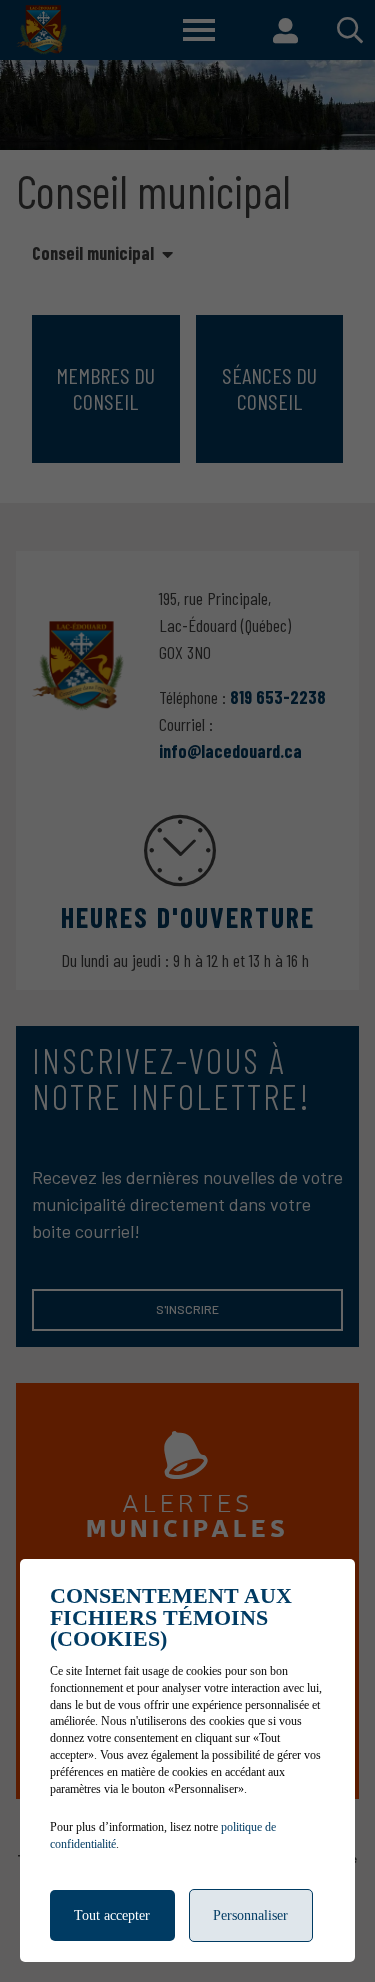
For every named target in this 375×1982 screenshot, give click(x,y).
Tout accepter (112, 1915)
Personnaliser (250, 1915)
